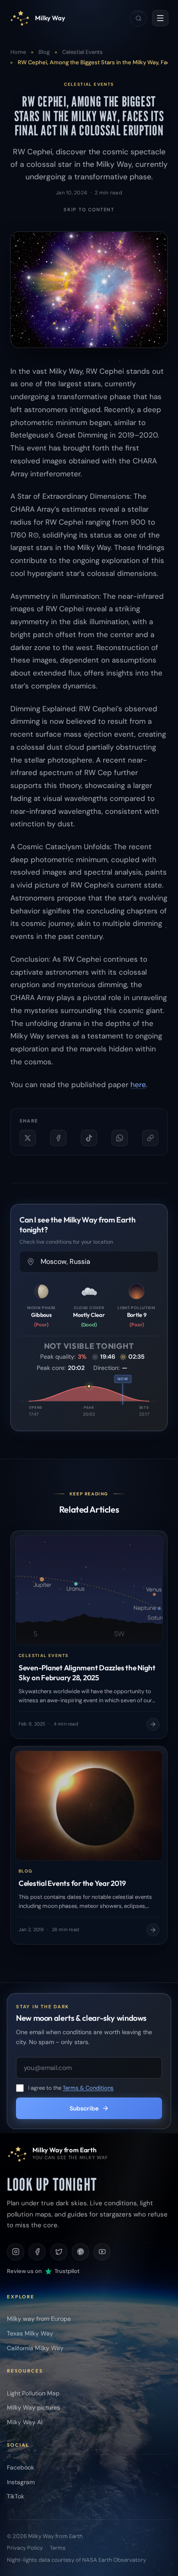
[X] (59, 2252)
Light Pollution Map (33, 2393)
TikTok (16, 2496)
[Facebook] (37, 2252)
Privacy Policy (25, 2548)
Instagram (21, 2482)
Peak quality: (53, 1357)
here (138, 1085)
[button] (89, 1386)
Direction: (126, 1368)
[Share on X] (28, 1138)
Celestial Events (83, 52)
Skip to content (89, 209)
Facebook (21, 2467)
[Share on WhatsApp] (120, 1138)
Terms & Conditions (88, 2088)
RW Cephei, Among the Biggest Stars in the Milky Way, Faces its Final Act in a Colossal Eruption (89, 116)
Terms (58, 2548)
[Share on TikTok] (89, 1138)
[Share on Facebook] (58, 1138)
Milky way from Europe (39, 2319)
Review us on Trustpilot (43, 2271)
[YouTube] (102, 2252)
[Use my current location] (31, 1262)
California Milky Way (35, 2348)
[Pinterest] (80, 2252)
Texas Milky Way (30, 2333)
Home (18, 52)
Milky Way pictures (33, 2407)
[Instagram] (16, 2252)
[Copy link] (150, 1138)
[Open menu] (160, 18)
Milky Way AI (25, 2422)
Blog (44, 52)
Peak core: (52, 1368)
